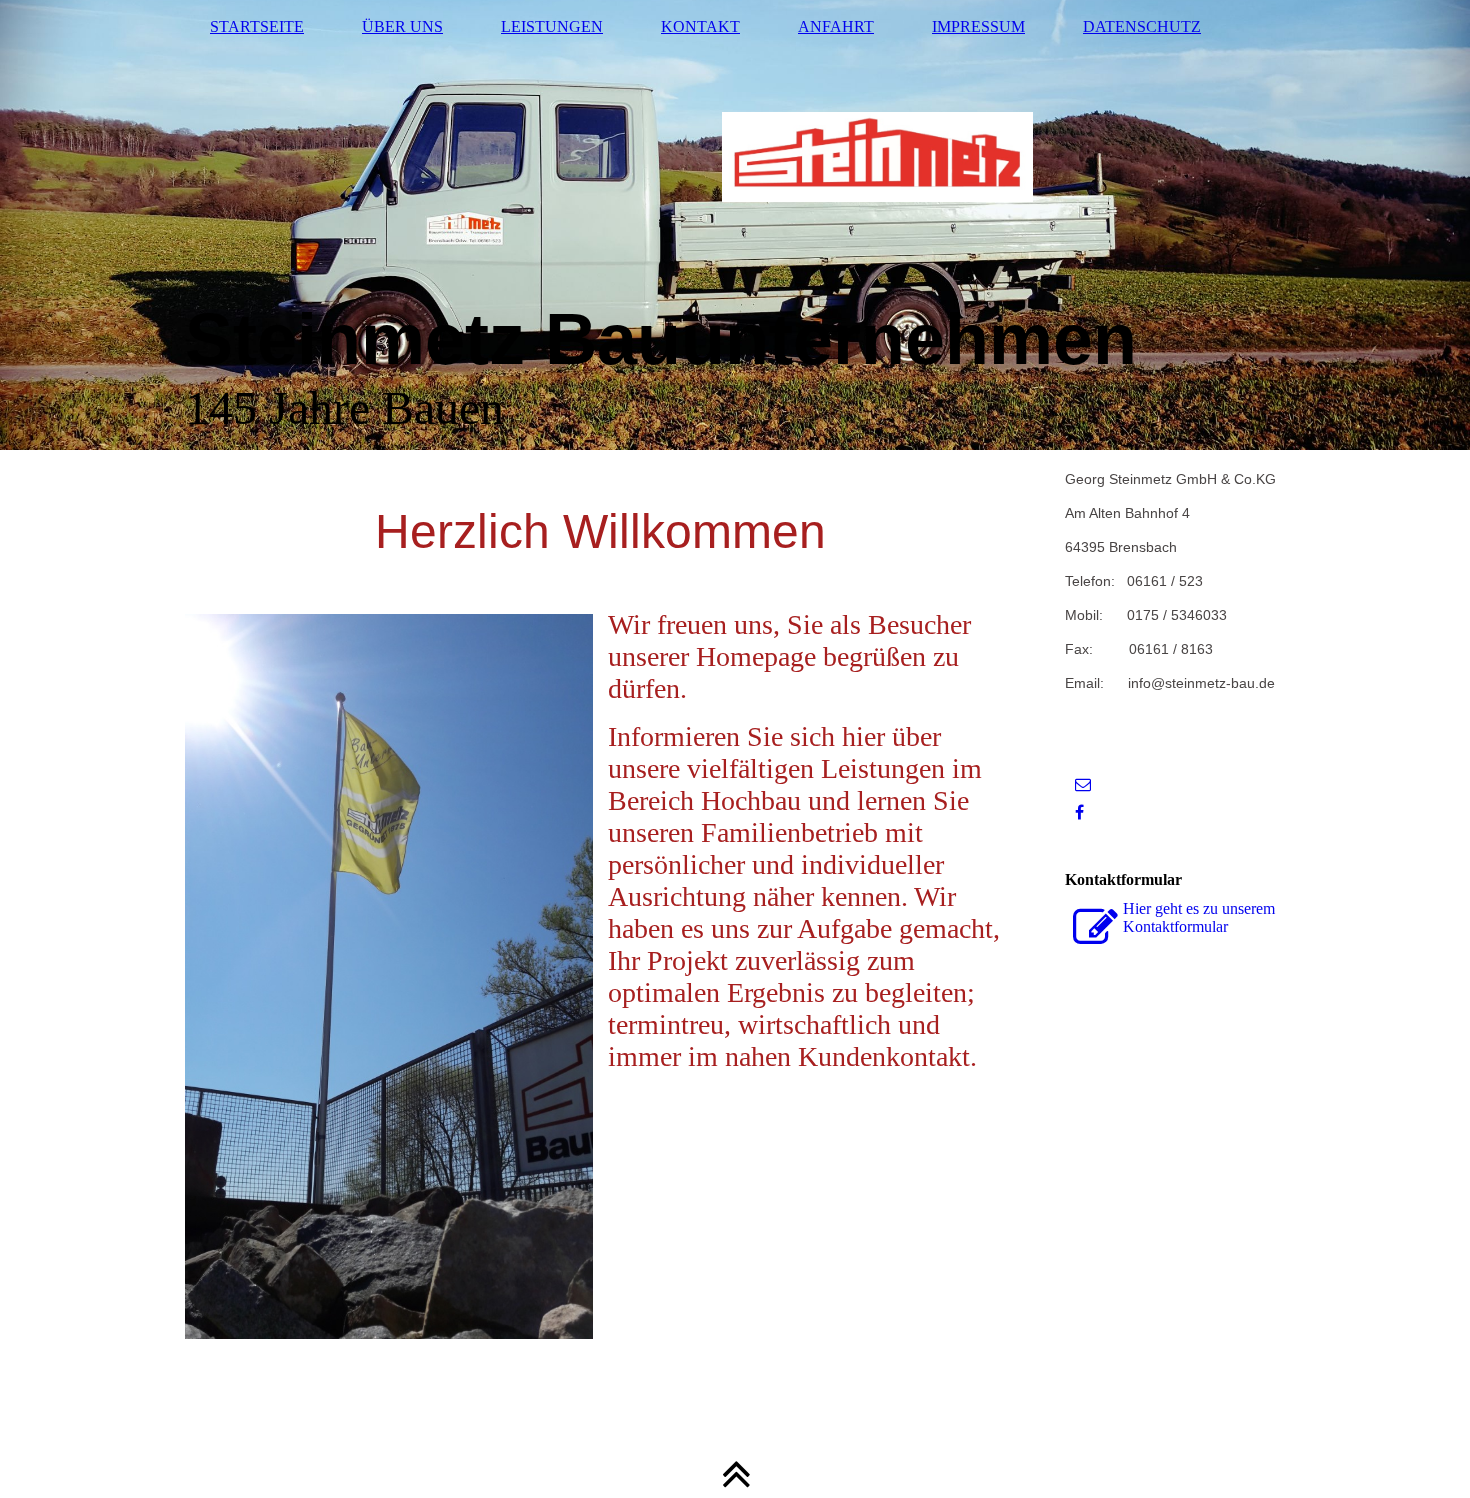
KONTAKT (700, 26)
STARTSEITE (257, 26)
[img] (735, 225)
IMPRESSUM (978, 26)
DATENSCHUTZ (1142, 26)
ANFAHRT (836, 26)
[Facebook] (1079, 812)
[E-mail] (1083, 784)
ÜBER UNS (402, 26)
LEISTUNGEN (552, 26)
